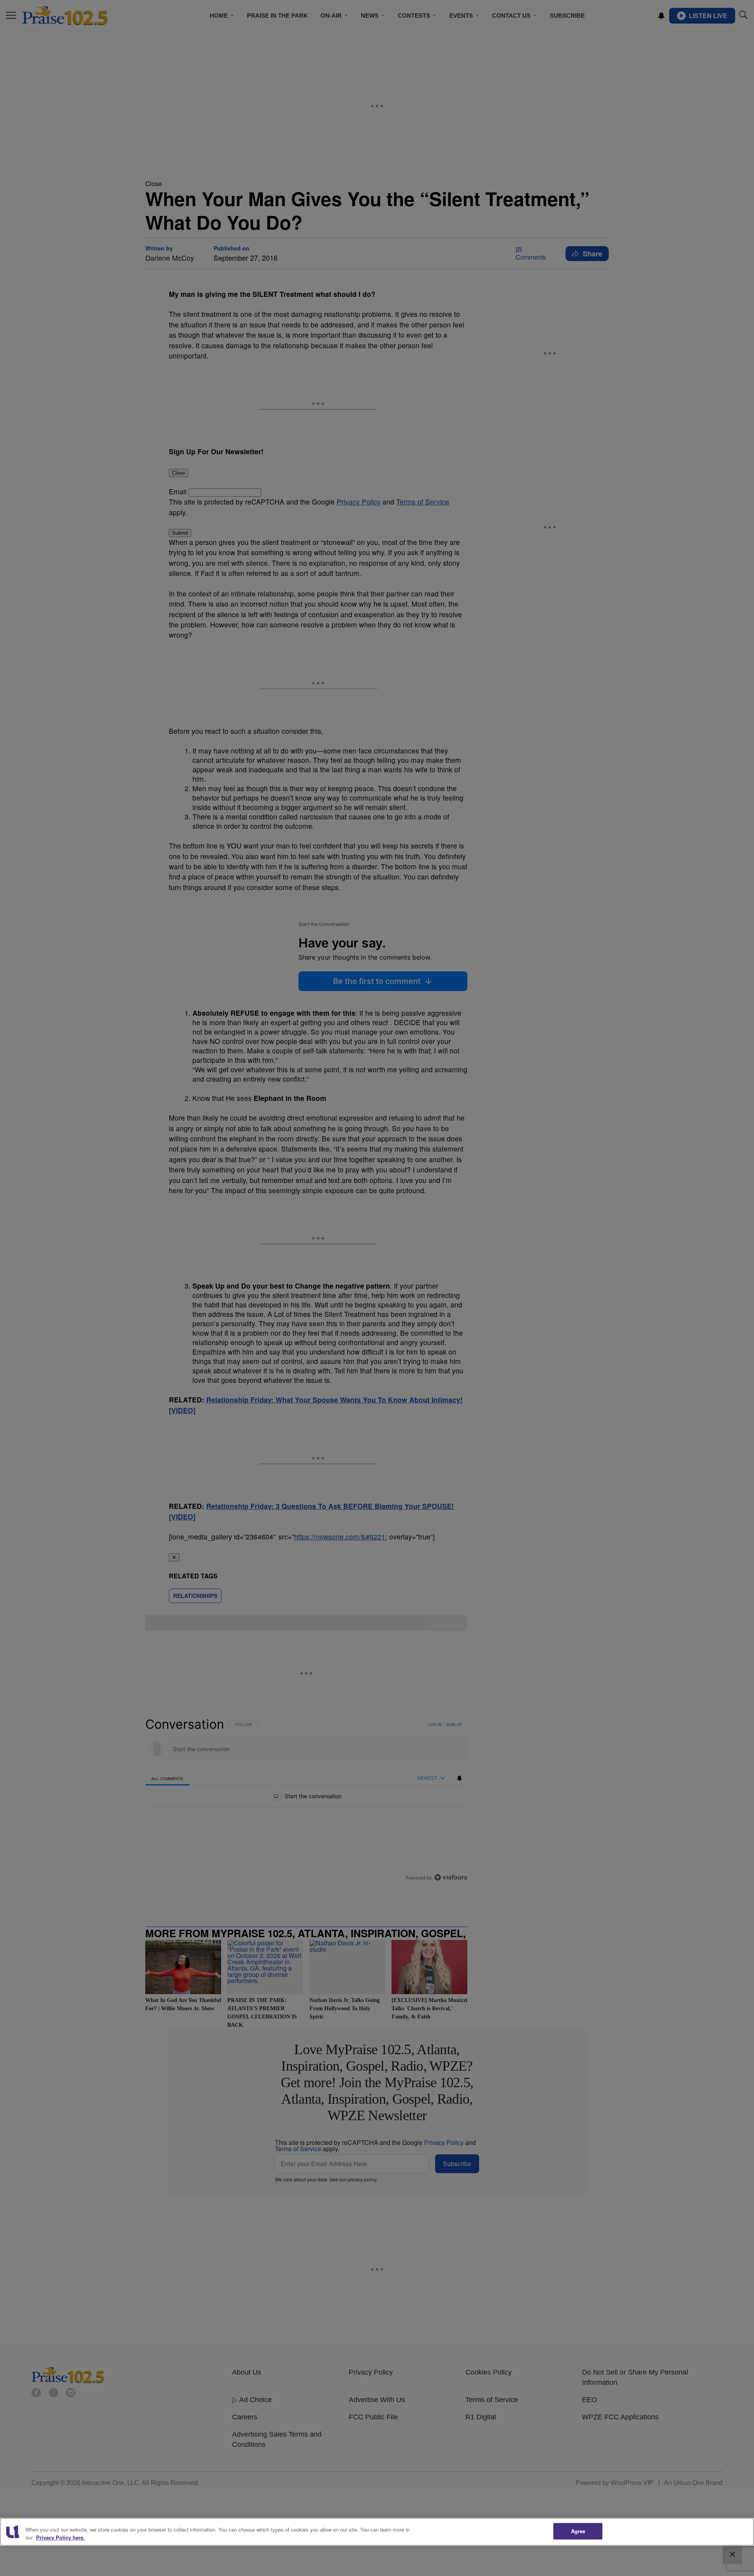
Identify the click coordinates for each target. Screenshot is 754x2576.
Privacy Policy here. (60, 2537)
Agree (578, 2531)
